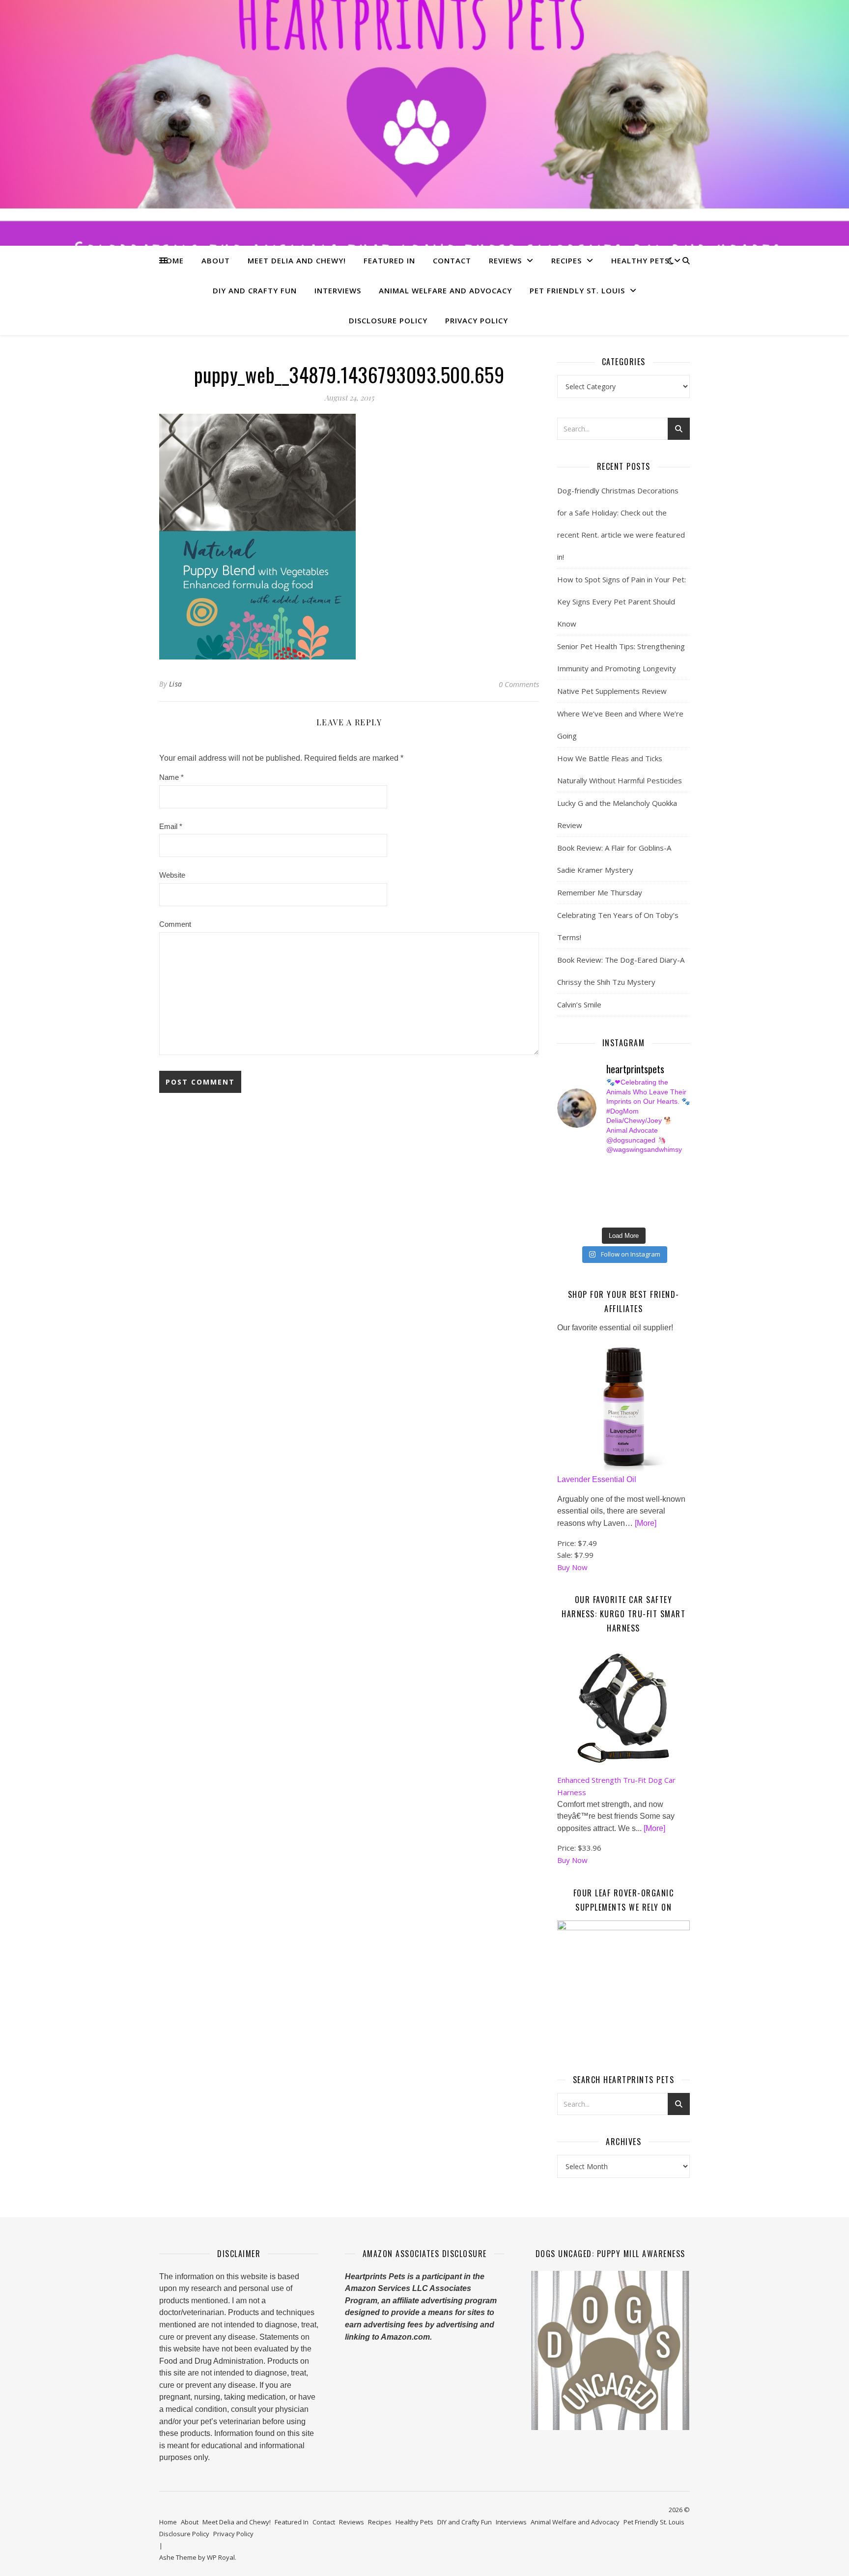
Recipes (566, 260)
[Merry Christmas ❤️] (665, 1169)
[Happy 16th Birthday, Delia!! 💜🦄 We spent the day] (631, 1169)
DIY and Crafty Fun (255, 290)
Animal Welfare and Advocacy (445, 290)
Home (172, 260)
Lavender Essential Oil (597, 1479)
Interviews (338, 290)
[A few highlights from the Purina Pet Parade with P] (562, 1214)
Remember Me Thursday (600, 892)
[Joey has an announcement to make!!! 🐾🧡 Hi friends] (562, 1169)
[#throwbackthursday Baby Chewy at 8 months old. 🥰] (631, 1203)
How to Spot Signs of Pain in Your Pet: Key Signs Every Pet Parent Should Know (622, 601)
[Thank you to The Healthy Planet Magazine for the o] (631, 1192)
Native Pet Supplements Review (612, 691)
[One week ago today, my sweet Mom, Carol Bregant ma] (665, 1180)
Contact (452, 260)
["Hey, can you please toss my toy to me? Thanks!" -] (562, 1203)
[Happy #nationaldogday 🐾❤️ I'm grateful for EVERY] (562, 1180)
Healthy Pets (640, 260)
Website (172, 875)
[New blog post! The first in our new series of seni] (597, 1192)
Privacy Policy (477, 320)
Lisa (176, 684)
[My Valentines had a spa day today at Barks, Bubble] (665, 1203)
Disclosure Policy (388, 320)
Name (171, 777)
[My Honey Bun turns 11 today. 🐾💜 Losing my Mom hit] (631, 1180)
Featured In (389, 260)
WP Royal (221, 2557)
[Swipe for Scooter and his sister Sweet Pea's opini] (665, 1214)
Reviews (505, 260)
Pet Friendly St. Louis (577, 290)
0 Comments (519, 684)
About (216, 260)
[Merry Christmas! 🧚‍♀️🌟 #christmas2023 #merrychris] (631, 1214)
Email (171, 826)
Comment (175, 924)
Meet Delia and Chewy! (297, 260)
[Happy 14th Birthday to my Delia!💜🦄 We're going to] (597, 1203)
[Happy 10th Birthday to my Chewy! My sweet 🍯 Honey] (665, 1192)
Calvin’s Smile (579, 1004)
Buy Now (572, 1567)
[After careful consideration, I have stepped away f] (597, 1169)
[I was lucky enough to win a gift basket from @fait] (562, 1192)
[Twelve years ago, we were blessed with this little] (597, 1214)
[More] (646, 1523)
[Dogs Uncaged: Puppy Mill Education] (610, 2350)
